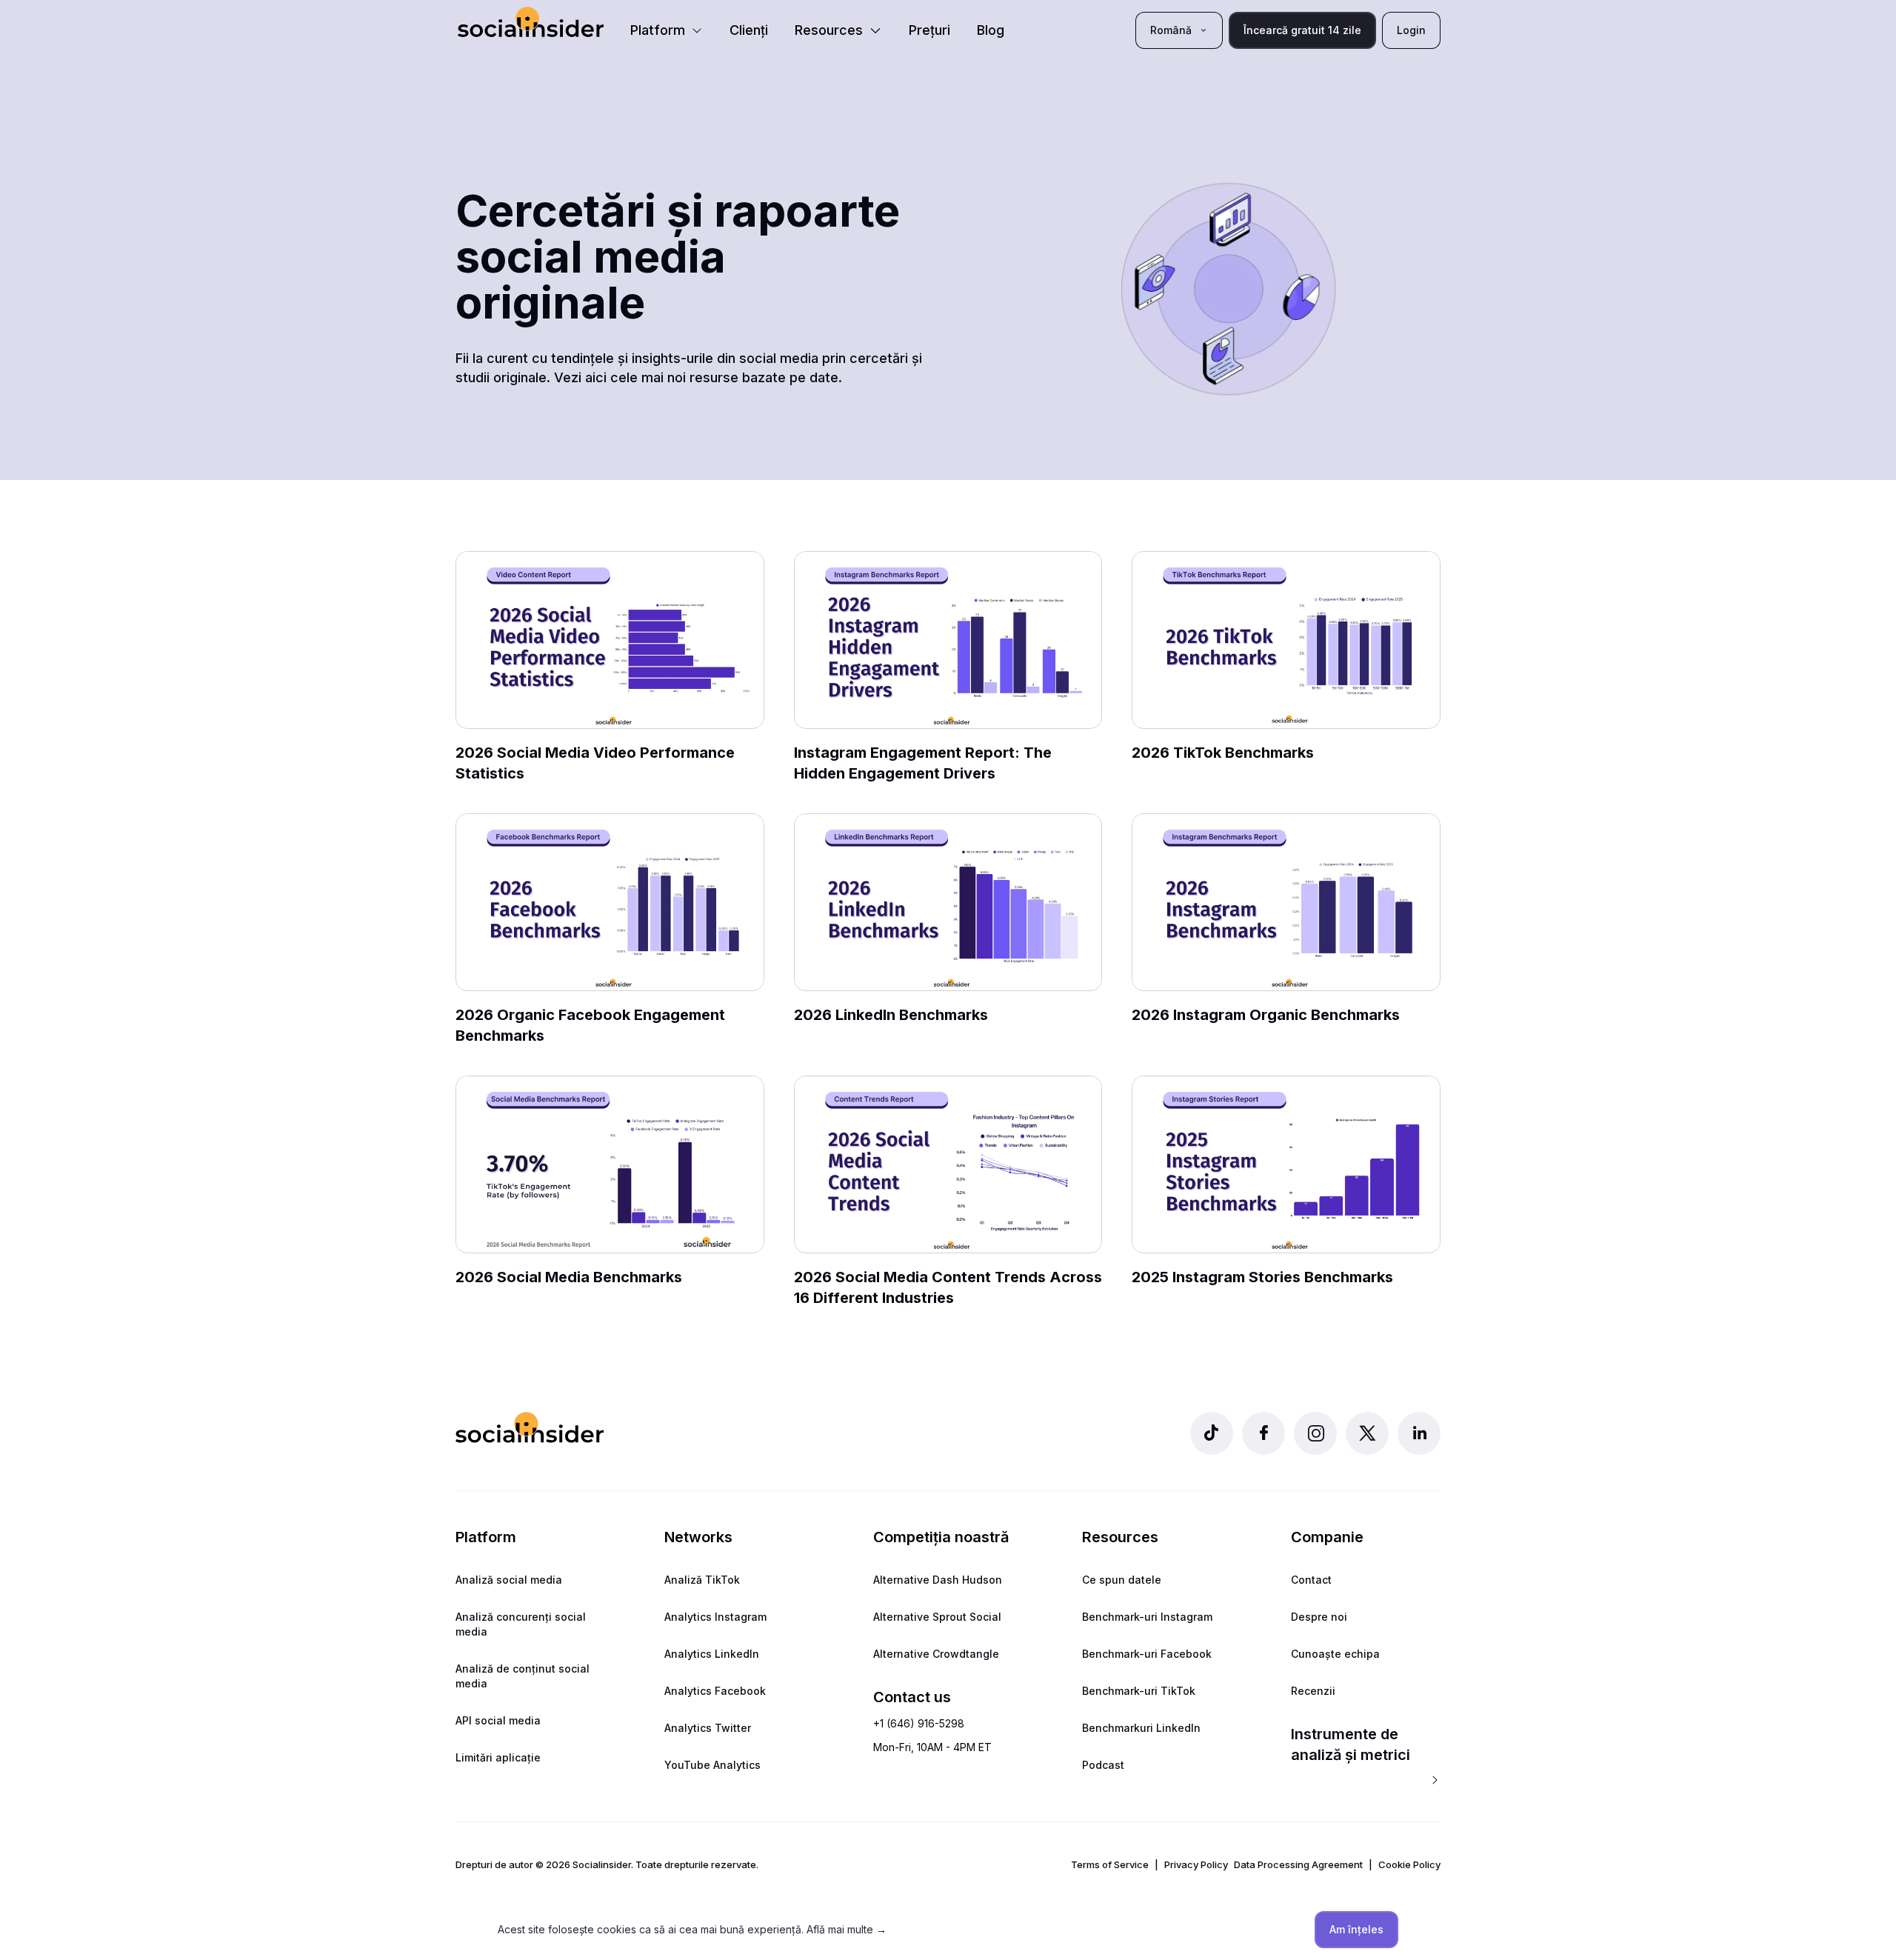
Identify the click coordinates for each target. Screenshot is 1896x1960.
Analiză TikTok (702, 1580)
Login (1411, 30)
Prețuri (929, 30)
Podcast (1103, 1765)
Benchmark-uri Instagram (1147, 1617)
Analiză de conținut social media (523, 1676)
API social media (498, 1720)
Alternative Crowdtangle (936, 1654)
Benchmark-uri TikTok (1139, 1691)
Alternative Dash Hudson (938, 1580)
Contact (1311, 1580)
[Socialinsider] (531, 22)
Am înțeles (1356, 1929)
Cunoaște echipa (1335, 1654)
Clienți (749, 30)
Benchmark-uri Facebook (1147, 1654)
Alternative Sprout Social (937, 1617)
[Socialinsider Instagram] (1315, 1433)
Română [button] (1171, 30)
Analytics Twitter (708, 1728)
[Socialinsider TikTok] (1212, 1433)
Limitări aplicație (498, 1757)
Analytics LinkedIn (712, 1654)
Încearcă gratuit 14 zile (1302, 30)
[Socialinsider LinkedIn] (1419, 1433)
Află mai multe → (847, 1929)
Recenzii (1313, 1691)
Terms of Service (1110, 1864)
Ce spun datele (1122, 1580)
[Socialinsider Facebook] (1264, 1433)
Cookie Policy (1409, 1864)
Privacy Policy (1196, 1864)
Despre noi (1319, 1617)
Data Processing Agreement (1298, 1864)
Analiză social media (509, 1580)
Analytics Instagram (715, 1617)
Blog (991, 30)
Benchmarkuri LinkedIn (1141, 1728)
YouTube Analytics (712, 1765)
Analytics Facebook (715, 1691)
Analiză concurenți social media (521, 1624)
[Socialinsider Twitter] (1367, 1433)
